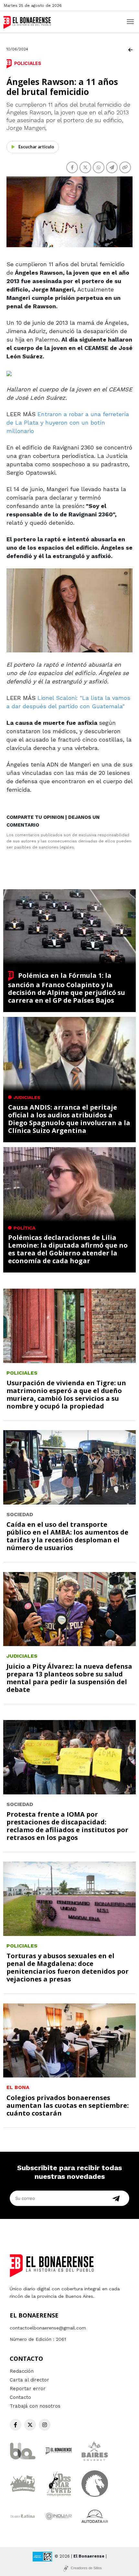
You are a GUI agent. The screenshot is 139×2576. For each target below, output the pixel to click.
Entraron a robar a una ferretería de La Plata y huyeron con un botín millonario (68, 422)
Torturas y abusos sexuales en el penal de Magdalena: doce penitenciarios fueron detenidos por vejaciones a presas (68, 1967)
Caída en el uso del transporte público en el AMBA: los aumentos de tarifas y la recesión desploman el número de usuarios (67, 1536)
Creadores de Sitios (86, 2568)
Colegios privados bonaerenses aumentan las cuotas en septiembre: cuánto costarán (68, 2105)
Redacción (22, 2371)
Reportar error (28, 2389)
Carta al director (29, 2380)
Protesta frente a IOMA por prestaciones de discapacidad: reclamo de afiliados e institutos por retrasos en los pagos (67, 1826)
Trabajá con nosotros (35, 2406)
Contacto (20, 2397)
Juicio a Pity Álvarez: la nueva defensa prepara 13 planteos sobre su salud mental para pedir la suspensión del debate (69, 1678)
